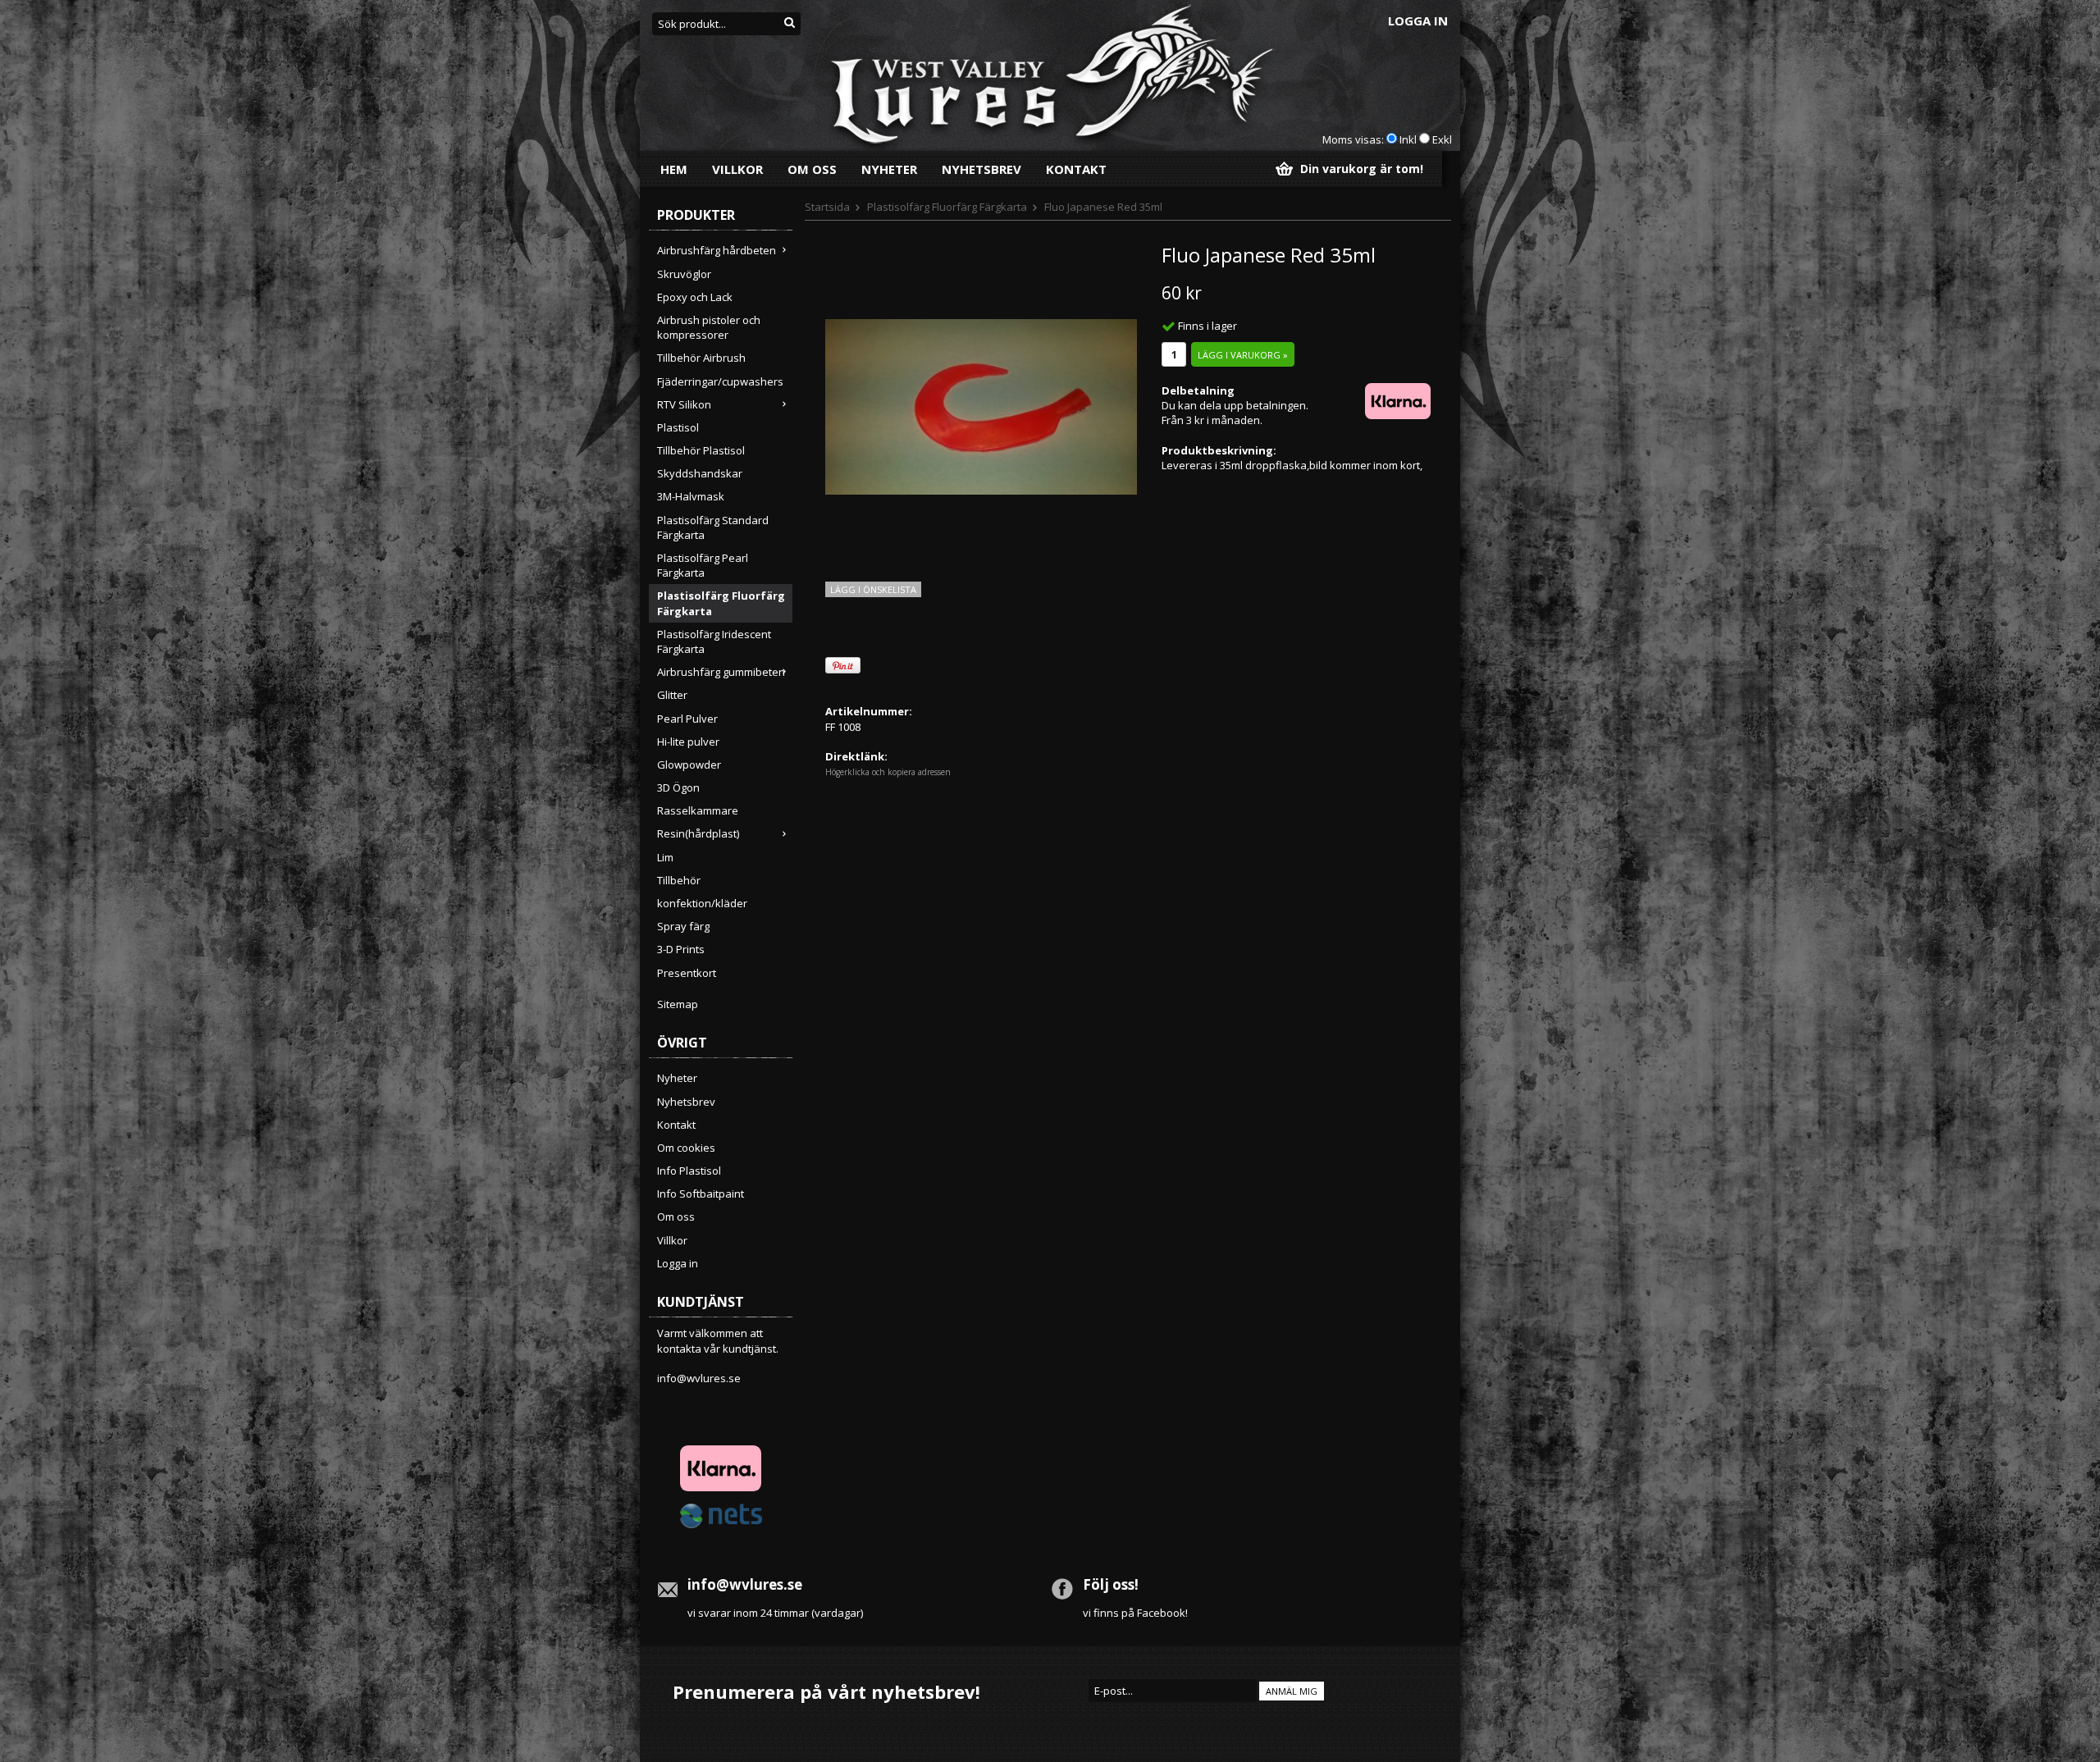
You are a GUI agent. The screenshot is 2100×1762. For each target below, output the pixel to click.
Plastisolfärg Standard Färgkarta (713, 527)
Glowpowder (689, 765)
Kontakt (1076, 169)
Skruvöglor (684, 274)
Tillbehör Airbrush (701, 358)
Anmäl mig (1292, 1691)
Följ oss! (1111, 1584)
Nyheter (889, 169)
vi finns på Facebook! (1135, 1613)
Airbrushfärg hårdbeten (717, 250)
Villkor (737, 169)
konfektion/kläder (702, 903)
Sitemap (678, 1004)
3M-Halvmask (691, 496)
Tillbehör (679, 880)
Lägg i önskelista (873, 589)
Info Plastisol (689, 1171)
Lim (665, 857)
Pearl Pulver (687, 719)
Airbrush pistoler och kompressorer (709, 327)
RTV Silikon (684, 404)
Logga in (1418, 21)
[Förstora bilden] (981, 405)
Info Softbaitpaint (701, 1194)
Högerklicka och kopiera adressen (888, 772)
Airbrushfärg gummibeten (721, 672)
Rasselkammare (698, 810)
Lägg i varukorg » (1243, 355)
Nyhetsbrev (982, 169)
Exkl (1442, 139)
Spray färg (683, 926)
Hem (674, 169)
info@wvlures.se (699, 1378)
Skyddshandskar (700, 473)
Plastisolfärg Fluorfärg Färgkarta (721, 603)
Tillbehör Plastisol (701, 450)
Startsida (827, 207)
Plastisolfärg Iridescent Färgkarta (714, 641)
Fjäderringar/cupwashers (720, 381)
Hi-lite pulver (688, 742)
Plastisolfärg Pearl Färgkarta (703, 565)
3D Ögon (678, 787)
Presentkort (687, 973)
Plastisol (678, 427)
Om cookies (686, 1148)
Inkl (1408, 139)
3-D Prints (681, 949)
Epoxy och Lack (695, 297)
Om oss (812, 169)
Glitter (672, 695)
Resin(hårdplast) (698, 833)
